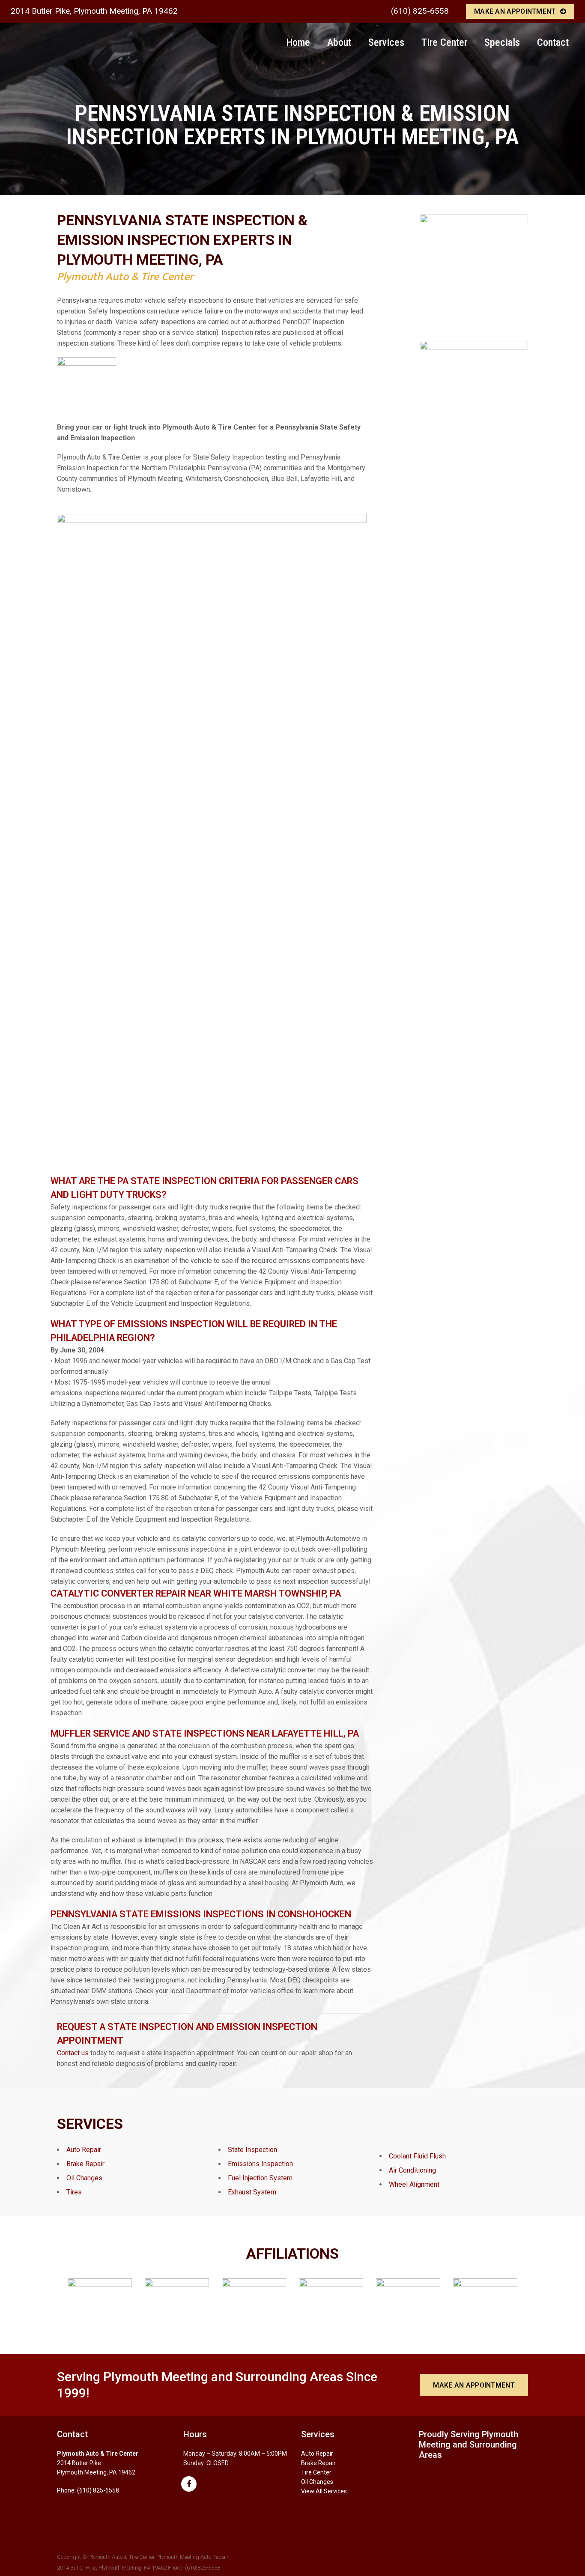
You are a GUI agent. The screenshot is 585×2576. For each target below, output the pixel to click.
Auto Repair (84, 2150)
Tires (74, 2192)
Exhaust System (252, 2192)
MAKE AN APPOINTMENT (515, 11)
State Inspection (252, 2150)
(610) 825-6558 (420, 11)
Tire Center (316, 2472)
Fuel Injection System (260, 2178)
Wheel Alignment (414, 2184)
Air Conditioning (412, 2170)
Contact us (73, 2053)
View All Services (324, 2491)
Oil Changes (84, 2178)
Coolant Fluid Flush (417, 2156)
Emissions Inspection (260, 2164)
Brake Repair (85, 2164)
